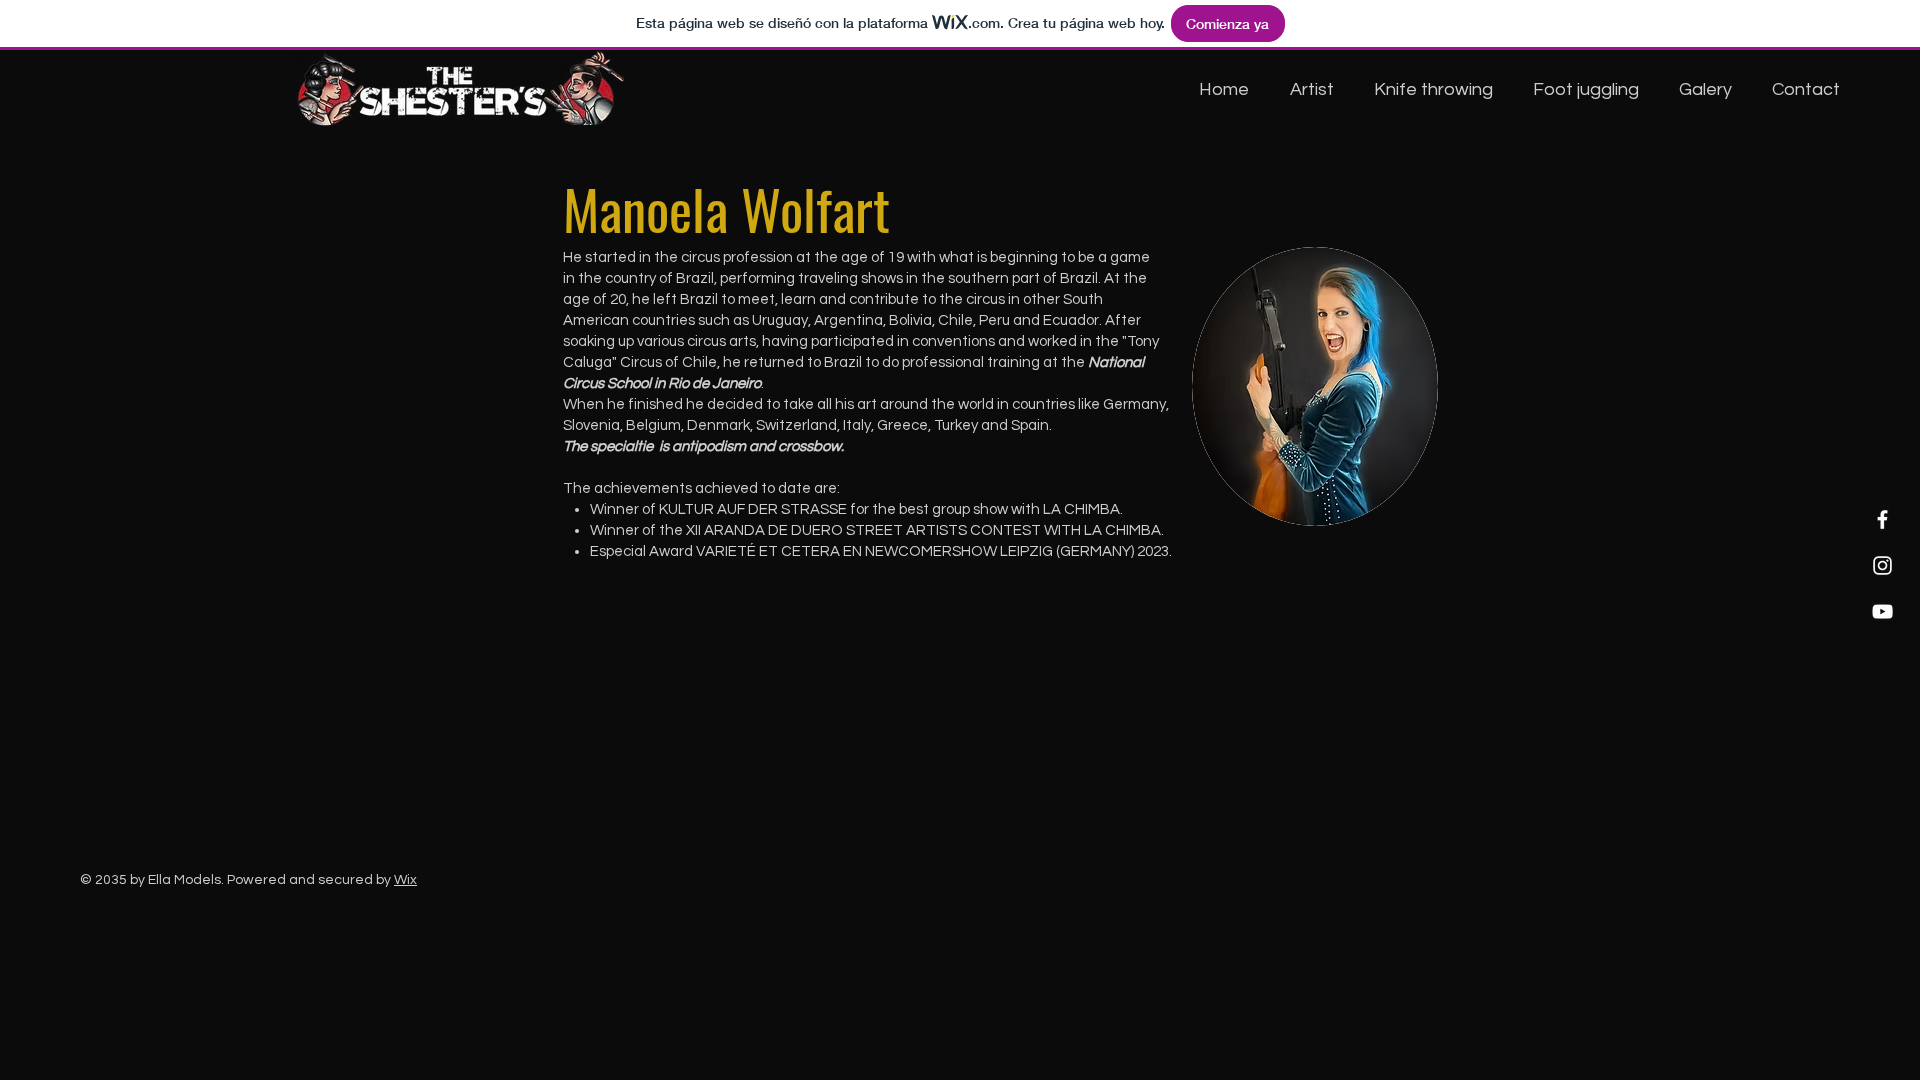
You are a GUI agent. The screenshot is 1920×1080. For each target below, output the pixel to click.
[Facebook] (1882, 519)
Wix (405, 880)
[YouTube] (1882, 611)
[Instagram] (1882, 565)
